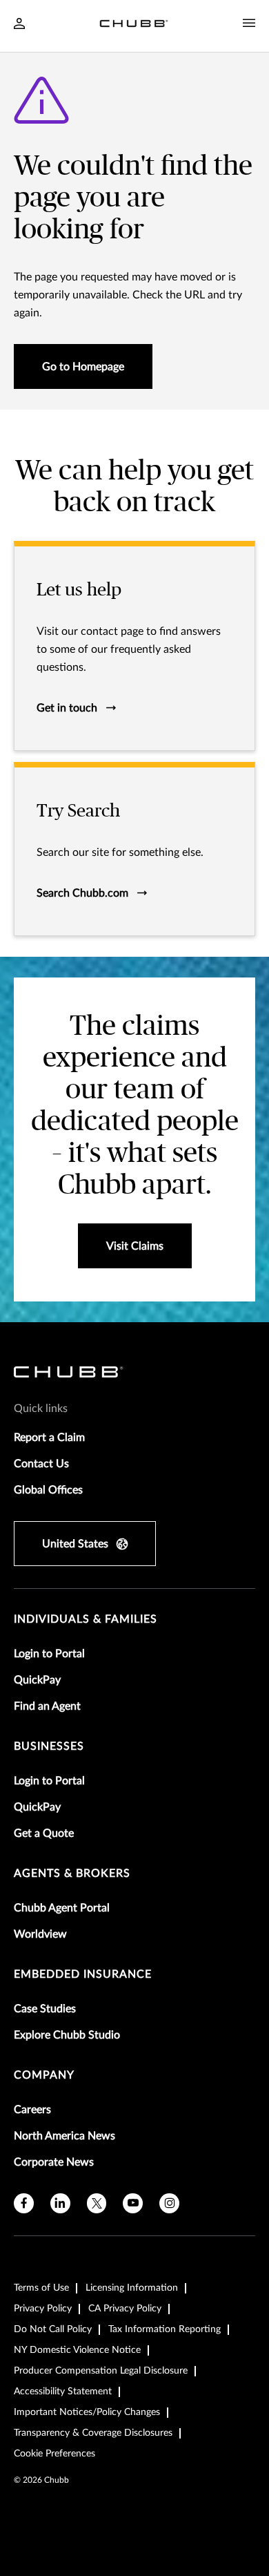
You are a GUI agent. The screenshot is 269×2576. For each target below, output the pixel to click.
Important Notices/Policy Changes (87, 2412)
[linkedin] (60, 2203)
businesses (49, 1746)
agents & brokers (72, 1873)
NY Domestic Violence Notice (77, 2350)
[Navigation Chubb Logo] (134, 26)
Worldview (40, 1934)
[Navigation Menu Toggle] (249, 23)
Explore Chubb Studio (67, 2035)
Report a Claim (49, 1438)
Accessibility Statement (63, 2392)
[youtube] (133, 2203)
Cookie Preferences (54, 2454)
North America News (64, 2136)
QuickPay (37, 1680)
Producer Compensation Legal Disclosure (101, 2371)
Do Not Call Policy (53, 2329)
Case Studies (45, 2009)
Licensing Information (132, 2288)
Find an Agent (47, 1706)
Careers (32, 2110)
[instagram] (169, 2203)
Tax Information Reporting (165, 2329)
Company (44, 2075)
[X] (97, 2203)
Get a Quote (44, 1833)
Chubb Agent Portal (62, 1908)
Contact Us (41, 1464)
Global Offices (48, 1490)
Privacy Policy (43, 2309)
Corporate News (54, 2162)
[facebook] (24, 2203)
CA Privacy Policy (125, 2309)
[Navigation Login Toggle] (19, 25)
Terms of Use (41, 2288)
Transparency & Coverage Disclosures (93, 2433)
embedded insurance (83, 1974)
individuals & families (86, 1619)
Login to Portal (49, 1654)
